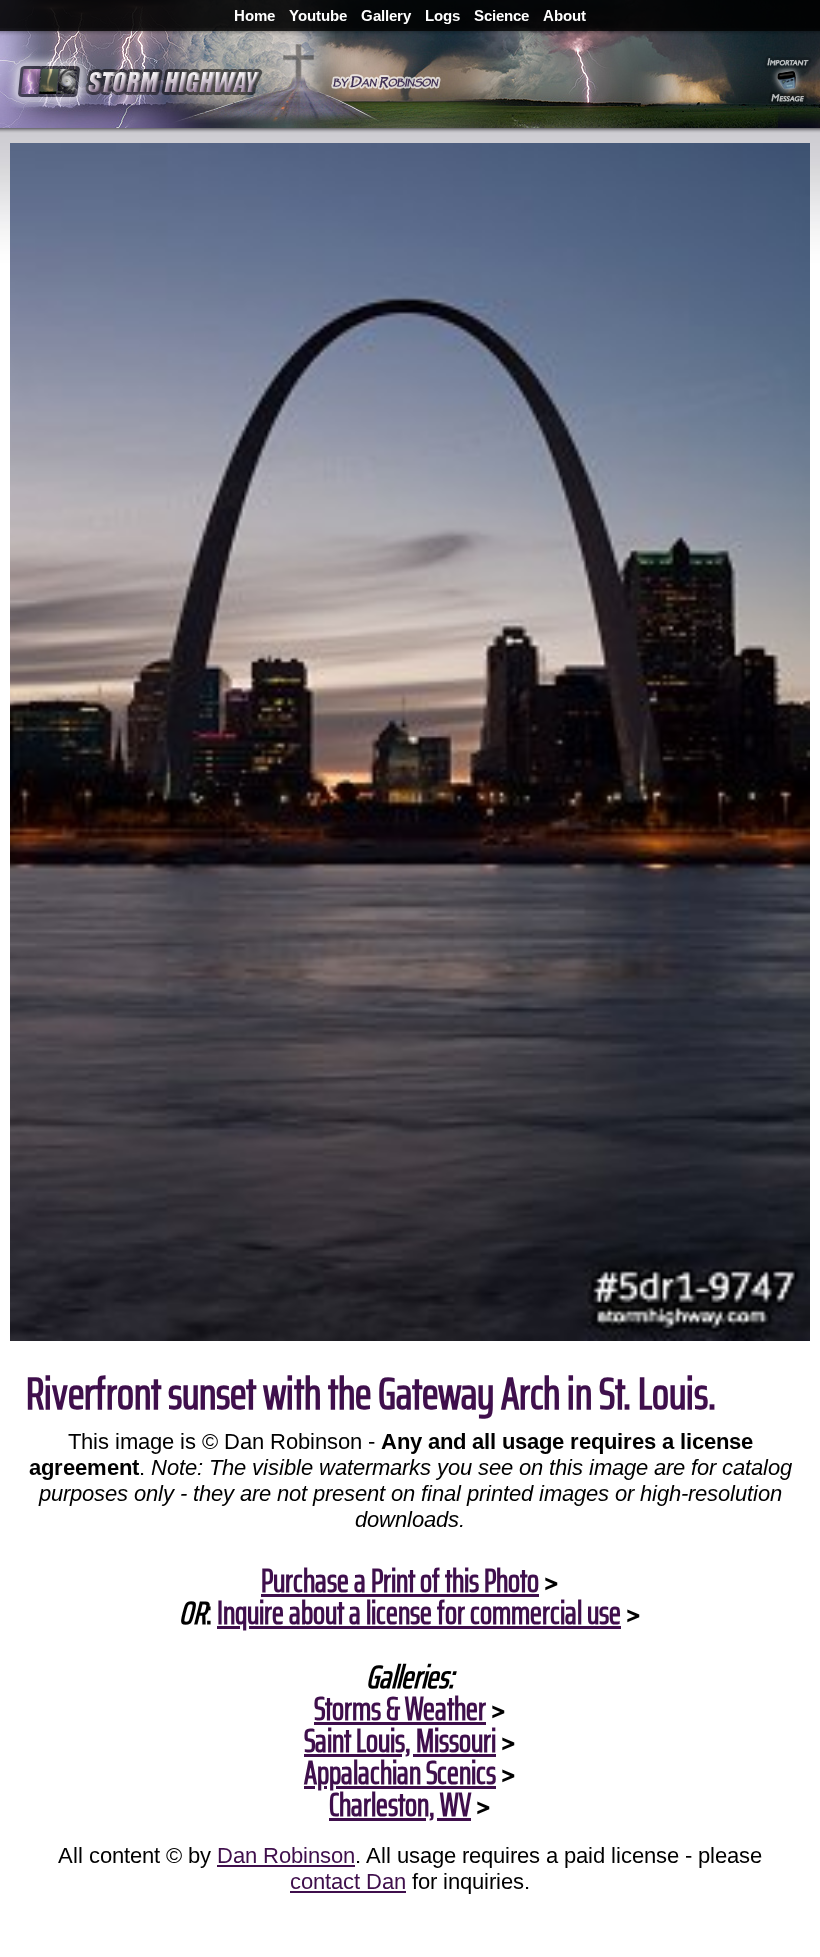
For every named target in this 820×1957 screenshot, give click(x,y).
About (564, 15)
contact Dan (348, 1881)
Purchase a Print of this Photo (400, 1581)
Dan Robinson (286, 1855)
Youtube (318, 15)
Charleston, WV (400, 1805)
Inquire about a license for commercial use (419, 1613)
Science (501, 15)
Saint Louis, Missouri (400, 1741)
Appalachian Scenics (400, 1773)
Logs (442, 15)
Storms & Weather (400, 1709)
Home (254, 15)
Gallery (386, 15)
